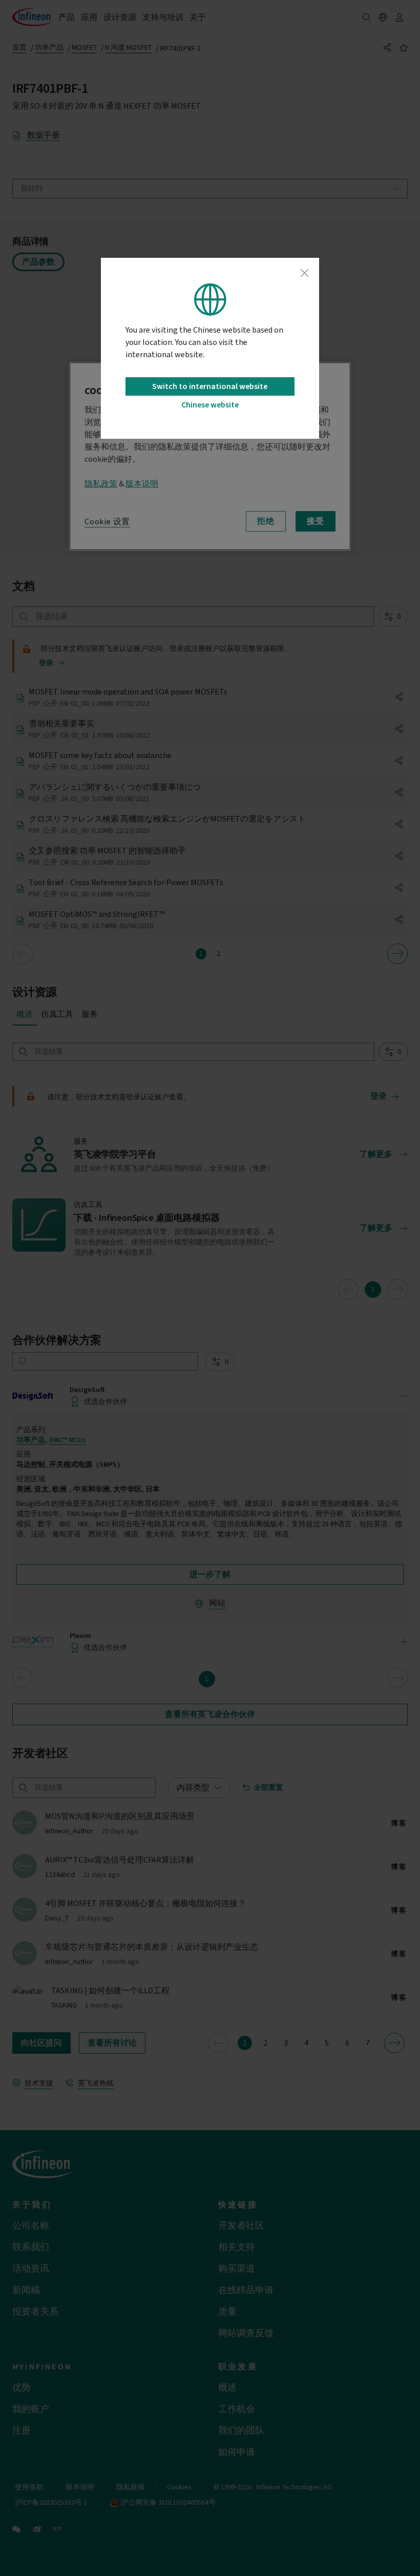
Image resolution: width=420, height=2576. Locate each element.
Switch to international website (210, 386)
